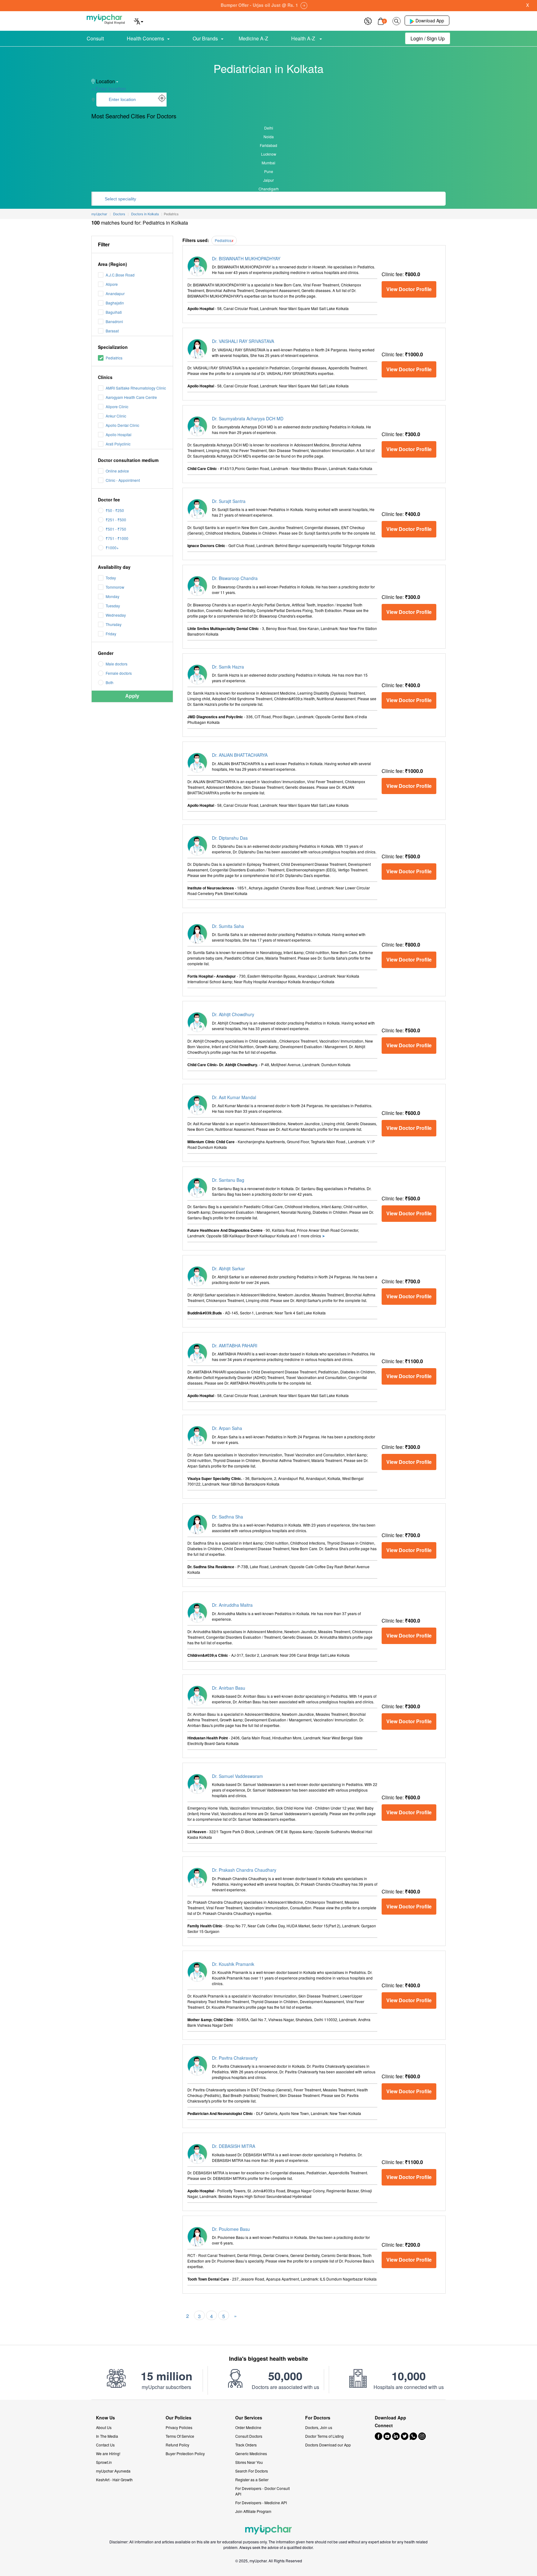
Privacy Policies (179, 2427)
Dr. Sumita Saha (228, 926)
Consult (95, 38)
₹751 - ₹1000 (117, 538)
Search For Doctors (252, 2471)
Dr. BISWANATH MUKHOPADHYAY (246, 258)
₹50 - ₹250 (115, 510)
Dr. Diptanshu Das (230, 838)
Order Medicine (248, 2427)
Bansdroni (114, 321)
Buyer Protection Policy (185, 2453)
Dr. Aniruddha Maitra (232, 1605)
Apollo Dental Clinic (122, 425)
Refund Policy (177, 2445)
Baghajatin (115, 303)
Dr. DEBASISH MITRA (234, 2146)
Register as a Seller (252, 2480)
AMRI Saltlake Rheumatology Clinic (136, 388)
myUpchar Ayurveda (113, 2471)
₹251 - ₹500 (116, 520)
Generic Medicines (251, 2453)
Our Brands (205, 38)
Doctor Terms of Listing (324, 2436)
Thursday (114, 624)
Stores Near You (249, 2462)
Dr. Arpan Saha (227, 1428)
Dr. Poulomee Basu (231, 2229)
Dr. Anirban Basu (229, 1688)
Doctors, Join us (319, 2427)
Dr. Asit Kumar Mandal (234, 1097)
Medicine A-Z (253, 38)
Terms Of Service (180, 2436)
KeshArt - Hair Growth (114, 2480)
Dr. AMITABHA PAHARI (235, 1345)
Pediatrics (114, 358)
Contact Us (105, 2445)
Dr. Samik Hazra (228, 667)
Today (111, 578)
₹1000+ (112, 548)
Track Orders (246, 2445)
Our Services (249, 2418)
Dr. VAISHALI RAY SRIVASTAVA (243, 341)
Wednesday (116, 615)
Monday (112, 596)
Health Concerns (145, 38)
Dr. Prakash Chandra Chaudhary (244, 1870)
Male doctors (117, 664)
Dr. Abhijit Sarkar (228, 1268)
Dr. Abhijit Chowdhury (233, 1014)
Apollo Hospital (119, 434)
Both (110, 682)
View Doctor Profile (409, 289)
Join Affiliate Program (253, 2511)
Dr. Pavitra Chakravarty (235, 2058)
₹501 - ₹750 (116, 529)
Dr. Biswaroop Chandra (235, 578)
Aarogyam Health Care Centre (131, 397)
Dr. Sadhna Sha (227, 1517)
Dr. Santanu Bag (228, 1180)
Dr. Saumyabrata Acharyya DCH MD (248, 418)
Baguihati (114, 312)
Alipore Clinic (117, 406)
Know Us (106, 2418)
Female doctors (119, 673)
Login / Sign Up (428, 38)
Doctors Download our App (328, 2445)
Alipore (112, 284)
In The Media (107, 2436)
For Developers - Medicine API (261, 2503)
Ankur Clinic (116, 416)
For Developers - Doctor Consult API (262, 2491)
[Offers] (368, 20)
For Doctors (318, 2418)
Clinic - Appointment (123, 480)
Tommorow (115, 587)
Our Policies (179, 2418)
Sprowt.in (104, 2462)
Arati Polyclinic (118, 444)
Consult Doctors (249, 2436)
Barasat (112, 331)
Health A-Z (304, 38)
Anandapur (115, 293)
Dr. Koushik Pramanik (233, 1964)
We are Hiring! (108, 2453)
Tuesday (113, 606)
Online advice (117, 471)
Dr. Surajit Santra (229, 501)
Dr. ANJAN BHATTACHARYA (240, 755)
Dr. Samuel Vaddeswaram (237, 1776)
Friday (111, 634)
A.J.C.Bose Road (120, 275)
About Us (104, 2427)
